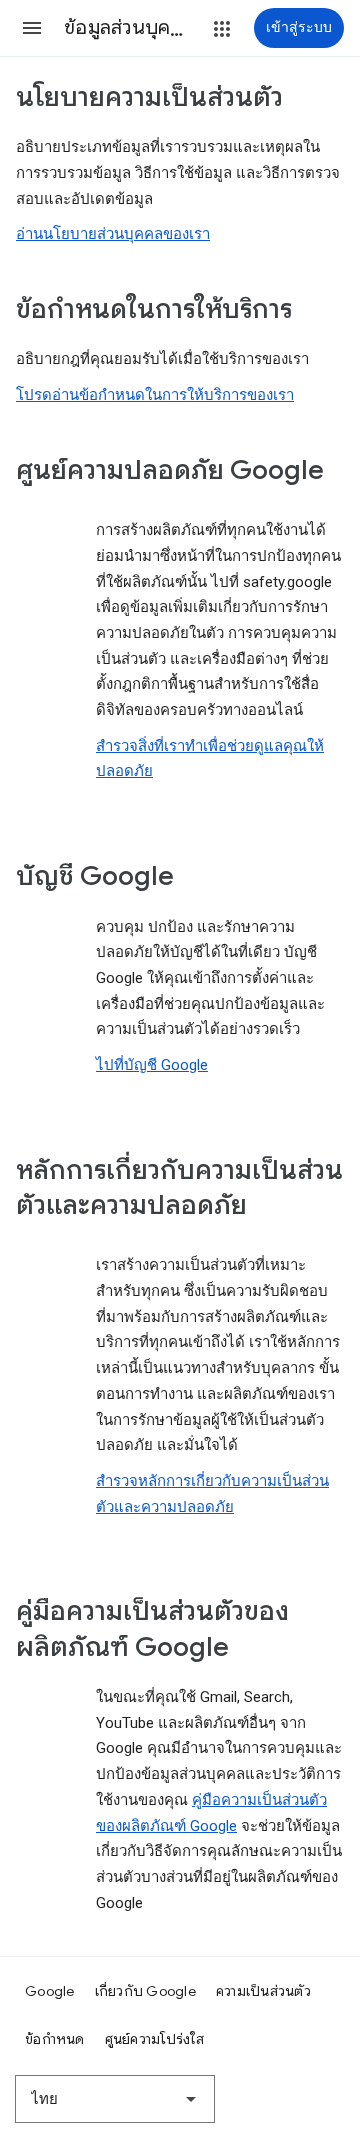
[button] (32, 28)
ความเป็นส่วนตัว (263, 1991)
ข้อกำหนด (55, 2039)
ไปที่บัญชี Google (152, 1065)
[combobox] (115, 2099)
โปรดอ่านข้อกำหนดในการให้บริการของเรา (155, 395)
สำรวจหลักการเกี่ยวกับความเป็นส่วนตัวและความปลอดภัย (212, 1494)
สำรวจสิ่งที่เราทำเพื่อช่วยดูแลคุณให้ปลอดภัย (210, 759)
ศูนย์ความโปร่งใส (154, 2039)
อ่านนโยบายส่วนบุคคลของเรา (113, 234)
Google (50, 1991)
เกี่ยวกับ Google (145, 1991)
